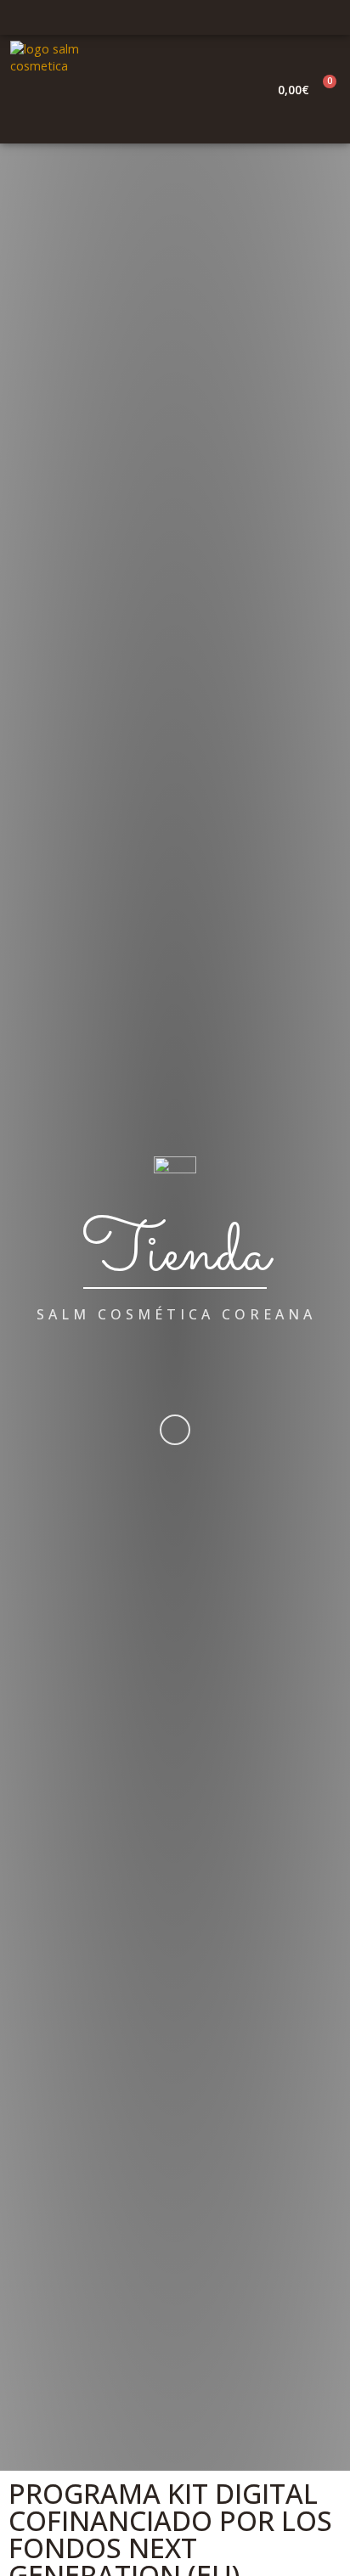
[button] (246, 90)
